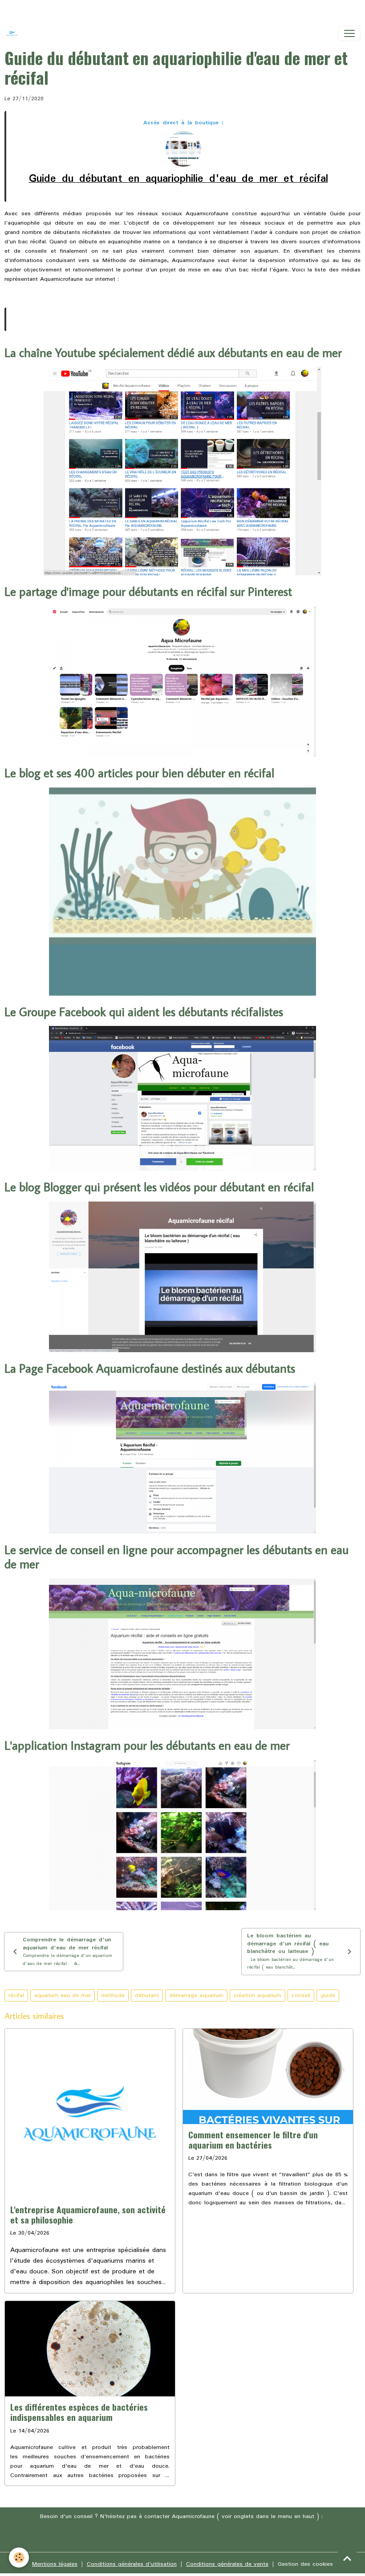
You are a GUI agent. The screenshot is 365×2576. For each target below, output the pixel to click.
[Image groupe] (182, 1458)
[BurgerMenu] (349, 33)
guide (328, 1996)
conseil (301, 1996)
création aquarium (258, 1996)
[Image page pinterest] (182, 681)
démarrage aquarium (196, 1996)
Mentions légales (55, 2564)
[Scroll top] (347, 2558)
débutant (147, 1996)
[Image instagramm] (182, 1835)
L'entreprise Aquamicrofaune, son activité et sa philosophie (88, 2215)
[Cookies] (19, 2558)
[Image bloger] (182, 1277)
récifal (16, 1996)
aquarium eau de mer (63, 1996)
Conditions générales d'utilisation (132, 2564)
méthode (113, 1996)
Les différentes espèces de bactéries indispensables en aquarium (79, 2412)
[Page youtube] (182, 471)
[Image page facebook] (182, 1098)
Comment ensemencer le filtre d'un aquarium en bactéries (253, 2140)
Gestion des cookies (305, 2564)
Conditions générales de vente (227, 2564)
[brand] (14, 33)
